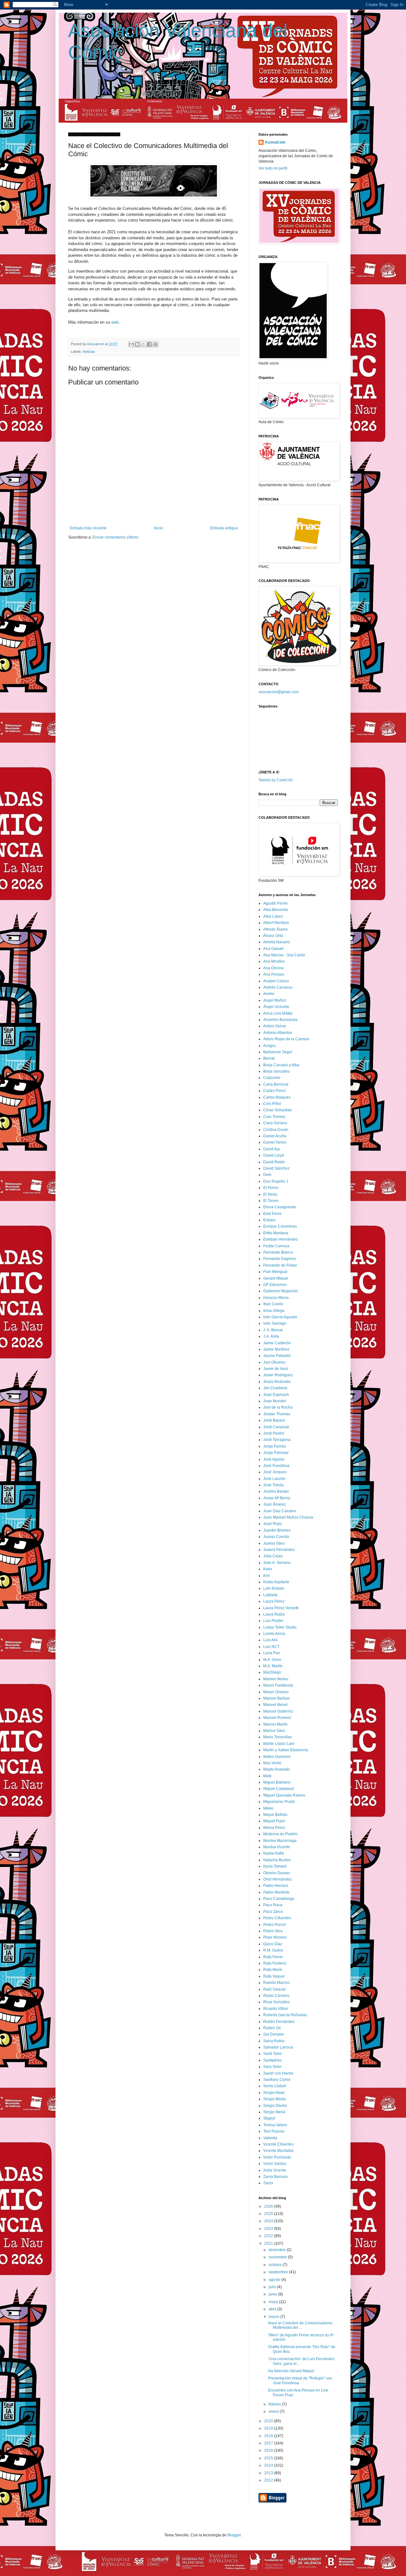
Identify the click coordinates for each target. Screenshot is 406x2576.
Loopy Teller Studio (280, 1627)
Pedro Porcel (275, 1925)
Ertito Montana (276, 1233)
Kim (267, 1576)
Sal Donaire (274, 2034)
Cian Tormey (274, 1117)
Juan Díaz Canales (280, 1511)
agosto (275, 2280)
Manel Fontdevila (278, 1685)
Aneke (269, 994)
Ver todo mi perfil (273, 168)
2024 (269, 2221)
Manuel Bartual (276, 1698)
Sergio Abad (274, 2093)
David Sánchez (276, 1168)
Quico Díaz (273, 1944)
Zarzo (268, 2183)
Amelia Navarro (277, 942)
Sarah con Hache (278, 2073)
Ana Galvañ (273, 949)
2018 (269, 2436)
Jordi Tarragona (277, 1440)
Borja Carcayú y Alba (281, 1065)
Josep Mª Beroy (277, 1498)
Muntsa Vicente (277, 1847)
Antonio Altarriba (278, 1033)
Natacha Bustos (277, 1860)
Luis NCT (271, 1647)
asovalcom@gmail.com (279, 692)
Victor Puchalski (277, 2157)
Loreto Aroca (274, 1634)
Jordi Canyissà (276, 1427)
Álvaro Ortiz (273, 936)
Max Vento (272, 1763)
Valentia (270, 2138)
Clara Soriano (275, 1123)
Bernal (269, 1058)
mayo (274, 2302)
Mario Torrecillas (278, 1737)
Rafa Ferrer (273, 1957)
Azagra (269, 1046)
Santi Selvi (272, 2054)
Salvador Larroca (278, 2047)
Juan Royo (273, 1524)
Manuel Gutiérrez (278, 1711)
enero (274, 2411)
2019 (269, 2428)
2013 (269, 2473)
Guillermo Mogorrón (281, 1291)
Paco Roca (273, 1905)
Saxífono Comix (277, 2080)
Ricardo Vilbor (276, 2009)
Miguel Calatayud (278, 1789)
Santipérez (273, 2060)
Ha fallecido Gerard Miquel (291, 2371)
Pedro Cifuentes (277, 1918)
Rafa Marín (273, 1970)
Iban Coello (273, 1304)
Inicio (158, 528)
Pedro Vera (273, 1931)
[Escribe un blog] (137, 344)
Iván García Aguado (280, 1317)
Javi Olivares (274, 1362)
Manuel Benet (275, 1705)
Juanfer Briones (277, 1530)
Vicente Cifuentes (278, 2144)
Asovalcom (275, 142)
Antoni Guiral (275, 1026)
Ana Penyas (274, 974)
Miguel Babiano (277, 1782)
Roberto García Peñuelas (285, 2015)
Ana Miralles (274, 961)
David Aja (272, 1149)
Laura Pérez (274, 1601)
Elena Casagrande (280, 1207)
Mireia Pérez (274, 1828)
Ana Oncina (273, 968)
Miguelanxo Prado (279, 1802)
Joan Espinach (276, 1395)
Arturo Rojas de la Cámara (286, 1039)
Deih (267, 1175)
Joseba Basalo (276, 1491)
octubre (276, 2265)
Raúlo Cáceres (276, 1996)
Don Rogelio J (276, 1181)
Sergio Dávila (275, 2106)
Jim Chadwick (275, 1388)
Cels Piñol (272, 1104)
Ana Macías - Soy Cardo (284, 955)
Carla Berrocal (276, 1084)
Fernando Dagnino (280, 1259)
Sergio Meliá (274, 2112)
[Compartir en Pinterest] (155, 344)
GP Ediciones (275, 1285)
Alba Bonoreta (276, 910)
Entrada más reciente (88, 528)
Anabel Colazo (276, 981)
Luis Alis (270, 1640)
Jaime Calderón (277, 1343)
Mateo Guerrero (277, 1757)
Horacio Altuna (276, 1298)
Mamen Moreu (276, 1679)
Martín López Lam (279, 1744)
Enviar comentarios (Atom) (115, 537)
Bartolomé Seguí (278, 1052)
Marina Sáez (274, 1731)
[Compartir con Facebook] (149, 344)
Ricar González (277, 2002)
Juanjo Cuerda (276, 1537)
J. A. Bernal (273, 1330)
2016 (269, 2450)
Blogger (234, 2535)
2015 (269, 2458)
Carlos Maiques (277, 1097)
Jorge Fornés (275, 1446)
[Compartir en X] (143, 344)
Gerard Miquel (276, 1278)
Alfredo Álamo (275, 929)
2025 (269, 2214)
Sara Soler (272, 2067)
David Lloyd (274, 1155)
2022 (269, 2236)
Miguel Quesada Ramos (284, 1795)
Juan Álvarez (275, 1504)
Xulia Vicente (275, 2170)
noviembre (278, 2257)
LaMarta (270, 1595)
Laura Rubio (274, 1614)
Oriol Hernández (278, 1879)
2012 (269, 2480)
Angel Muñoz (275, 1000)
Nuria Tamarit (275, 1866)
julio (273, 2287)
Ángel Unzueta (276, 1007)
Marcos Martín (275, 1724)
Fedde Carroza (276, 1246)
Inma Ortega (274, 1311)
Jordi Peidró (274, 1433)
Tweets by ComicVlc (276, 780)
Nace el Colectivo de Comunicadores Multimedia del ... (300, 2325)
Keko (268, 1569)
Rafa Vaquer (274, 1976)
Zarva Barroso (275, 2177)
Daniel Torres (275, 1142)
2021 (269, 2244)
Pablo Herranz (276, 1886)
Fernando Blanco (278, 1252)
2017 (269, 2443)
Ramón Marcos (276, 1983)
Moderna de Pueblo (280, 1834)
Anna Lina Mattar (278, 1013)
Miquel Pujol (274, 1821)
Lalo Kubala (274, 1588)
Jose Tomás (274, 1485)
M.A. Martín (273, 1666)
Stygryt (269, 2118)
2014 (269, 2465)
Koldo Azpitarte (276, 1582)
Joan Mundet (275, 1401)
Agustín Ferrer (275, 903)
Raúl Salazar (275, 1989)
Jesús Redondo (277, 1382)
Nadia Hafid (274, 1853)
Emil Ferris (272, 1214)
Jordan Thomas (277, 1414)
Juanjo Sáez (274, 1543)
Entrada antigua (224, 528)
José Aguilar (274, 1459)
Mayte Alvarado (277, 1769)
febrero (275, 2404)
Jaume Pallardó (277, 1356)
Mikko (268, 1808)
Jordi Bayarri (274, 1420)
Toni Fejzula (274, 2131)
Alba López (273, 916)
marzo (275, 2317)
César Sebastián (278, 1110)
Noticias (89, 352)
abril (273, 2309)
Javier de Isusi (276, 1369)
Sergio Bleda (275, 2099)
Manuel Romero (277, 1718)
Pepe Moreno (275, 1937)
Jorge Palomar (276, 1453)
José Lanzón (274, 1479)
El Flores (271, 1188)
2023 (269, 2229)
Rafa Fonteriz (275, 1963)
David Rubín (274, 1162)
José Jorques (275, 1472)
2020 (269, 2421)
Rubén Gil (272, 2028)
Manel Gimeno (276, 1692)
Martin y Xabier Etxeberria (286, 1750)
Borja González (277, 1071)
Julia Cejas (273, 1556)
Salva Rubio (274, 2041)
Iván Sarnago (275, 1323)
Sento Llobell (275, 2086)
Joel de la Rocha (278, 1407)
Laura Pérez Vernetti (281, 1608)
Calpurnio (272, 1078)
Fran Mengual (275, 1272)
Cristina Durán (276, 1130)
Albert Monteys (276, 923)
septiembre (279, 2272)
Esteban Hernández (281, 1239)
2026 (269, 2206)
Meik (267, 1776)
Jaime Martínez (276, 1349)
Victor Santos (275, 2164)
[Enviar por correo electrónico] (131, 344)
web (115, 322)
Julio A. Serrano (277, 1563)
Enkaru (269, 1220)
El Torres (271, 1201)
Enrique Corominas (280, 1226)
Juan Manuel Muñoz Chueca (288, 1517)
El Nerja (270, 1194)
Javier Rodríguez (278, 1375)
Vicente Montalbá (278, 2151)
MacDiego (272, 1672)
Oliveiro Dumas (277, 1873)
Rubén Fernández (279, 2022)
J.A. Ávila (271, 1336)
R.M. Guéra (273, 1950)
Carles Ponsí (274, 1091)
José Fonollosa (276, 1466)
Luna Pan (272, 1653)
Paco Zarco (273, 1912)
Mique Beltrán (275, 1815)
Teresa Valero (275, 2125)
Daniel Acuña (275, 1136)
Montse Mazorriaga (280, 1841)
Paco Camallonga (279, 1899)
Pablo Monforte (276, 1892)
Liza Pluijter (273, 1621)
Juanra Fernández (279, 1550)
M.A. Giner (272, 1660)
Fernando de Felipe (280, 1265)
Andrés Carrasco (278, 987)
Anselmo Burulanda (280, 1020)
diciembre (278, 2250)
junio (273, 2294)
